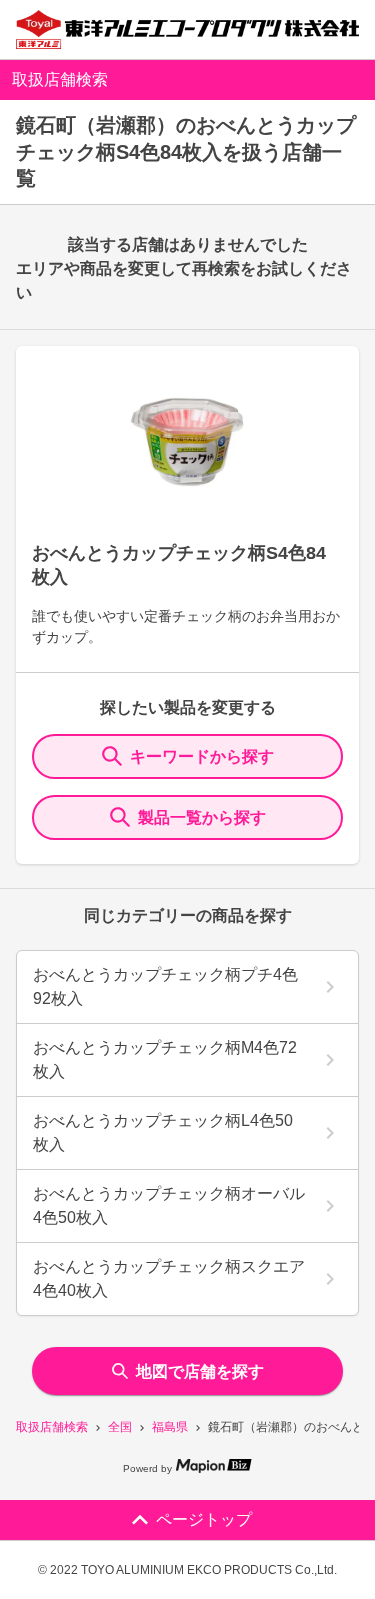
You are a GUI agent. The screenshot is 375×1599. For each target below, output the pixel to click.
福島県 (170, 1427)
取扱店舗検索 (52, 1427)
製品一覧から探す (202, 817)
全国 (120, 1427)
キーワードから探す (202, 756)
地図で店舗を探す (200, 1371)
